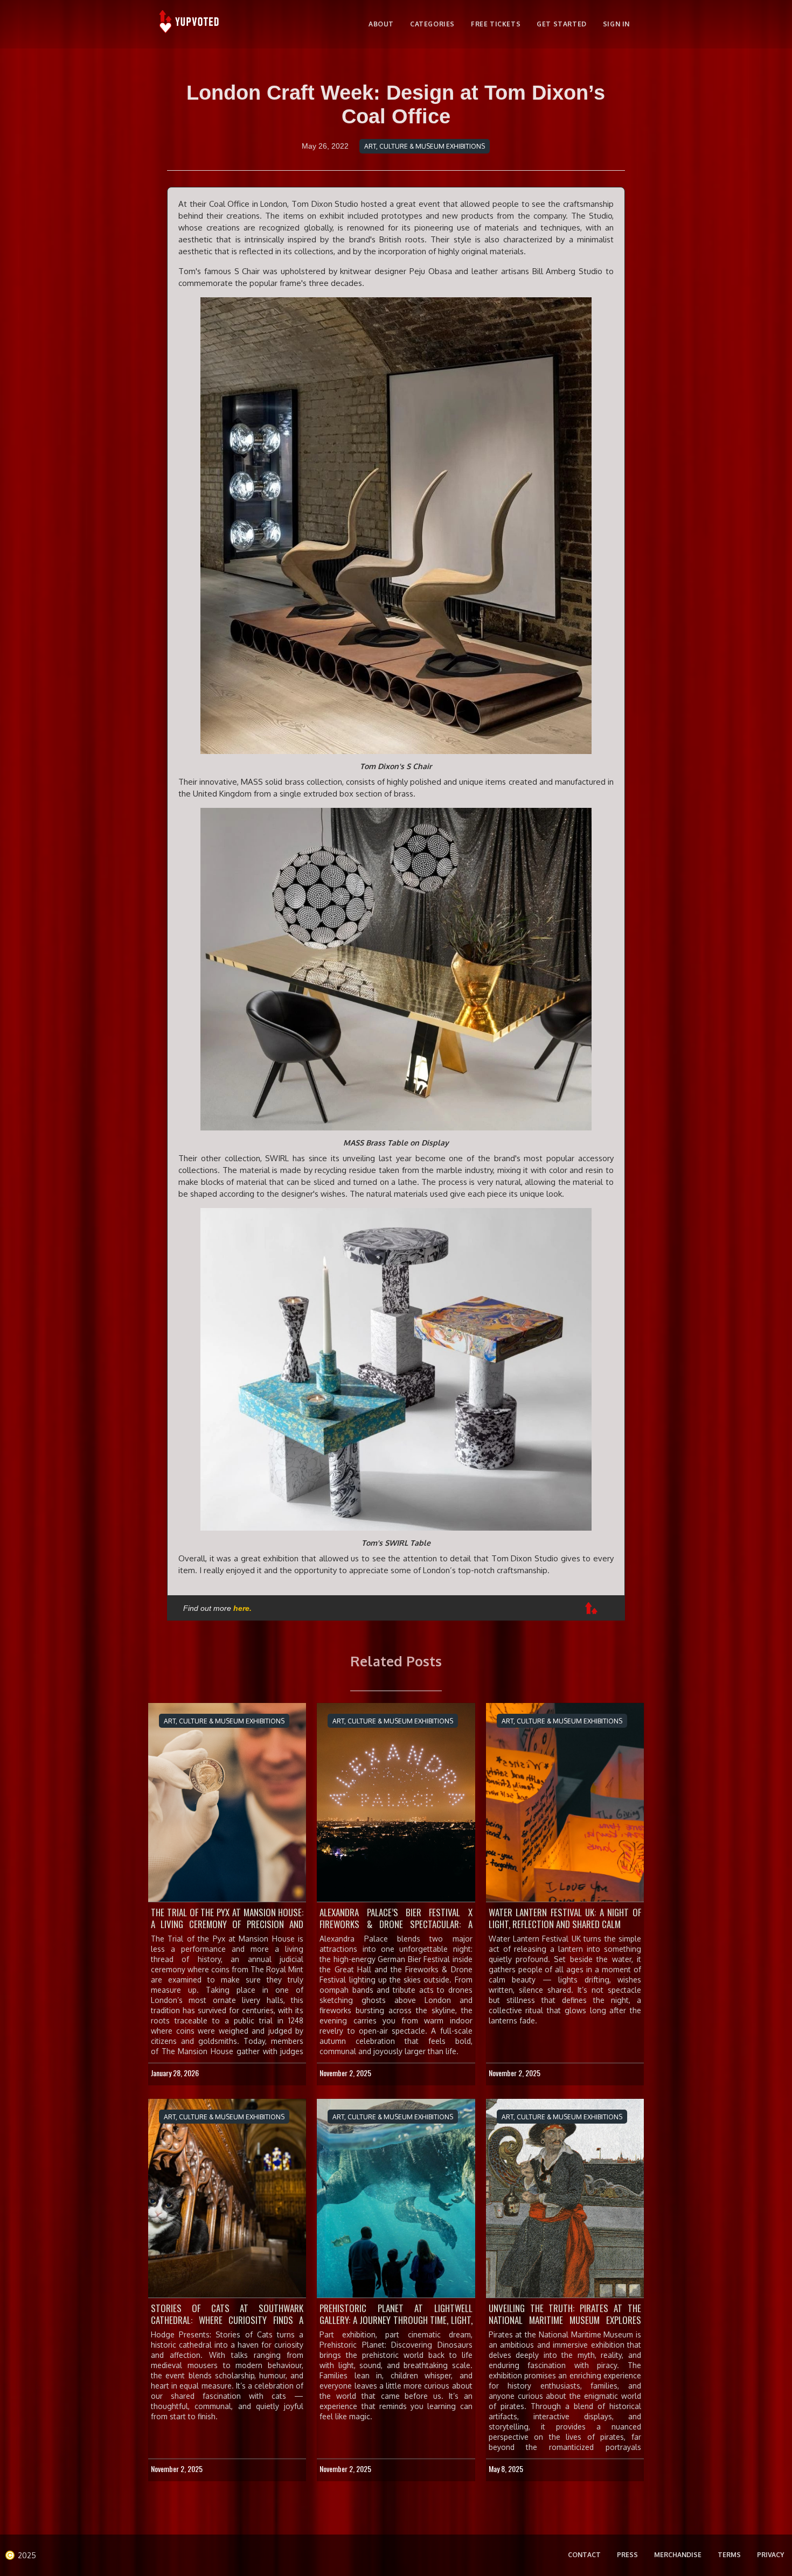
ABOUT (381, 24)
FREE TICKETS (496, 24)
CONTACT (584, 2555)
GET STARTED (562, 24)
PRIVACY (770, 2555)
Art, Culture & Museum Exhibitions (425, 146)
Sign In (616, 24)
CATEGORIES (432, 24)
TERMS (729, 2555)
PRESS (627, 2555)
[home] (190, 24)
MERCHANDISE (678, 2555)
